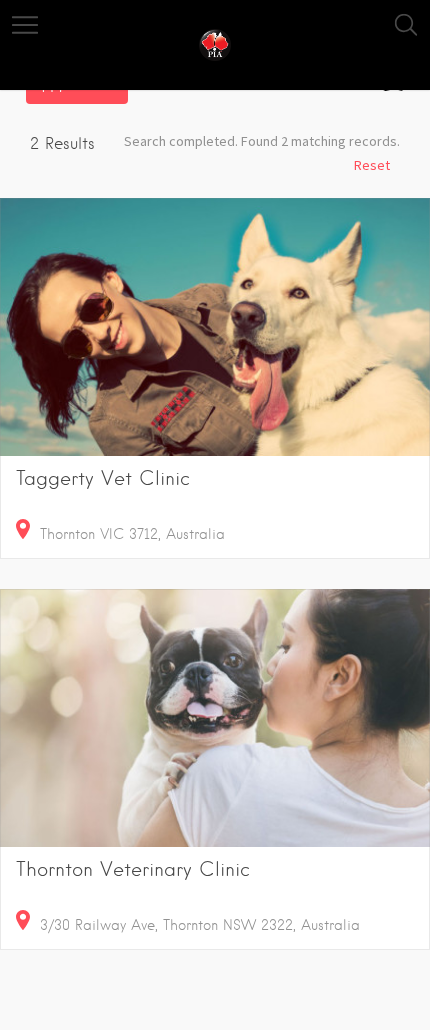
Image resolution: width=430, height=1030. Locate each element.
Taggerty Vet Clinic (103, 478)
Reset (372, 165)
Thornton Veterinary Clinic (133, 869)
